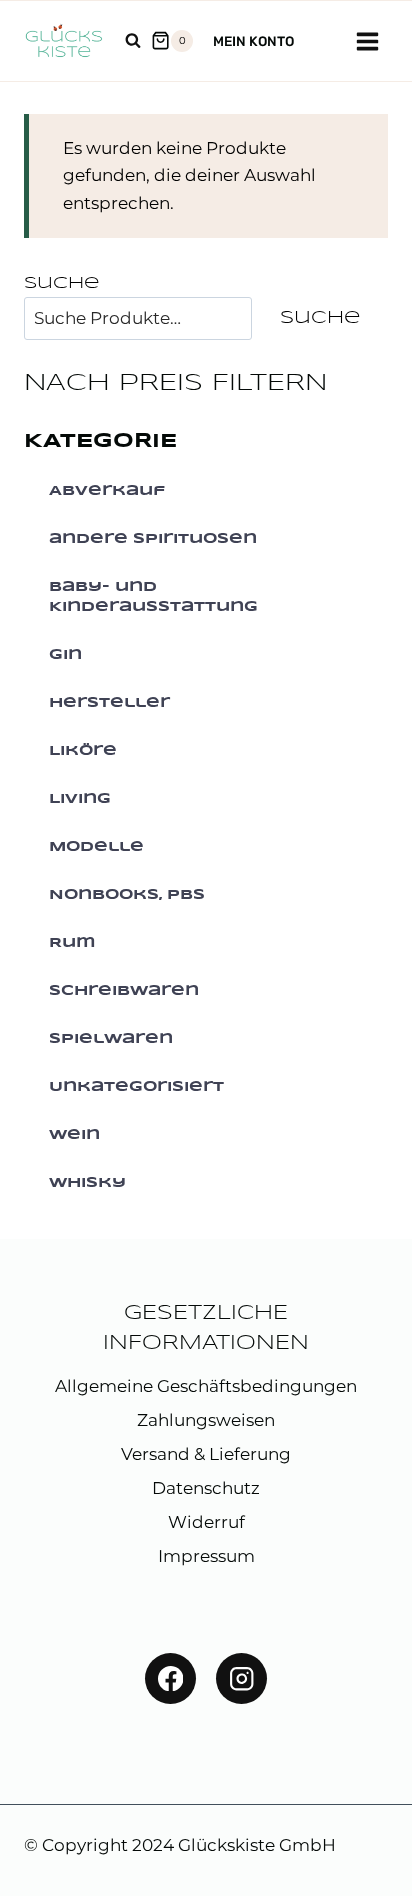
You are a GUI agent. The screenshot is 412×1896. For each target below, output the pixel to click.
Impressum (206, 1556)
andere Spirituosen (153, 539)
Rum (72, 943)
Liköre (83, 751)
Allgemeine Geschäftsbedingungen (206, 1386)
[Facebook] (170, 1678)
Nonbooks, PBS (127, 895)
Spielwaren (111, 1039)
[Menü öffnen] (367, 41)
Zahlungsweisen (206, 1420)
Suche (61, 283)
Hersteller (109, 703)
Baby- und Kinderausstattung (153, 597)
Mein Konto (253, 41)
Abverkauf (107, 491)
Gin (65, 655)
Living (80, 799)
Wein (74, 1135)
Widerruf (206, 1522)
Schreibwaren (124, 991)
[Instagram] (241, 1678)
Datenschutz (206, 1488)
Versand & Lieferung (206, 1454)
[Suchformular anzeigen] (133, 41)
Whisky (87, 1183)
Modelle (96, 847)
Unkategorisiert (136, 1087)
